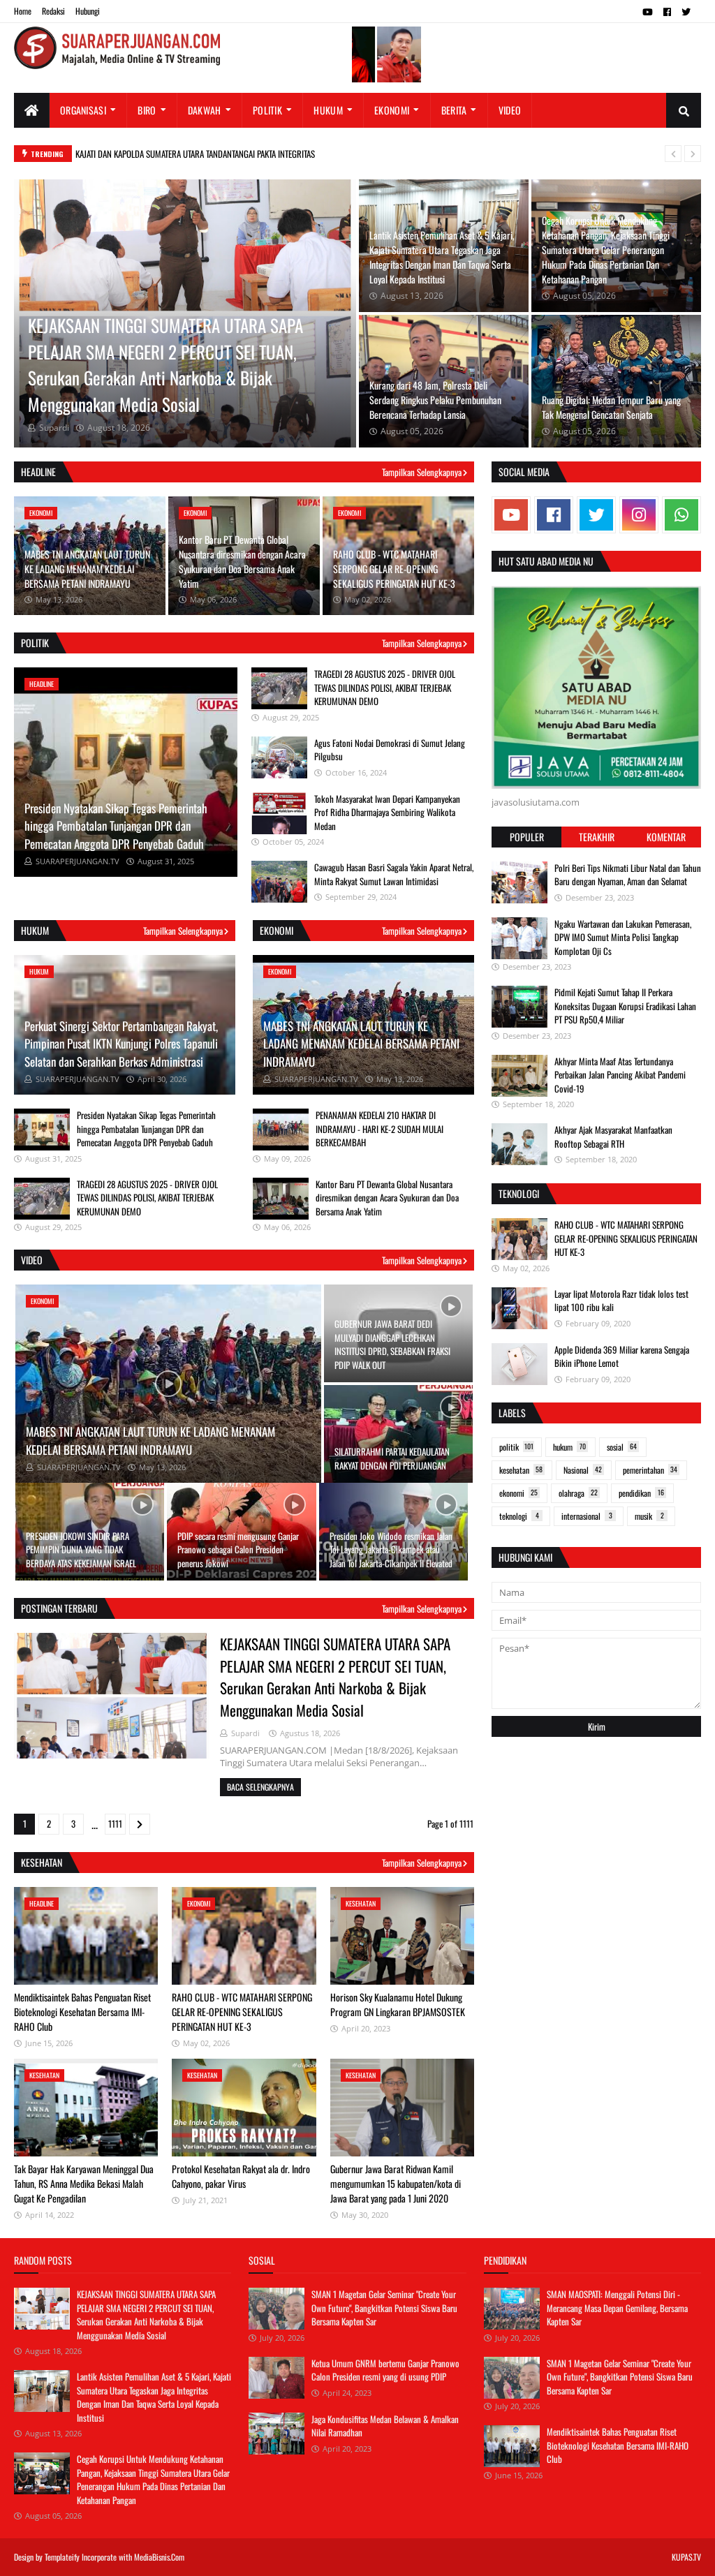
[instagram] (639, 515)
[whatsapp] (681, 515)
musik (649, 1516)
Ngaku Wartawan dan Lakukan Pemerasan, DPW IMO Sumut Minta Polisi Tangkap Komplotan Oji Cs (623, 937)
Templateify (62, 2557)
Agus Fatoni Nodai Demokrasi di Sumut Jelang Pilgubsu (390, 750)
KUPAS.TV (686, 2557)
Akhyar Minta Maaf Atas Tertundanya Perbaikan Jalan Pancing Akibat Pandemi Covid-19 (620, 1075)
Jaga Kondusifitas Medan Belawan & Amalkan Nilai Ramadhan (385, 2426)
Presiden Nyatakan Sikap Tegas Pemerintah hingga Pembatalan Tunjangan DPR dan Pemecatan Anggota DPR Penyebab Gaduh (116, 826)
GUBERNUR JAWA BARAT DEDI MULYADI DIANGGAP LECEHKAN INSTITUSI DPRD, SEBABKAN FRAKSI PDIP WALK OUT (392, 1344)
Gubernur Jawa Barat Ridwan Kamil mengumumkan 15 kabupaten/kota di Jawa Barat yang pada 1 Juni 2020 (396, 2183)
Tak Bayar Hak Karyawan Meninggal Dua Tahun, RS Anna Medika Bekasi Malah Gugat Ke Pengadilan (84, 2183)
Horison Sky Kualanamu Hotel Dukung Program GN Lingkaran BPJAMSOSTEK (398, 2004)
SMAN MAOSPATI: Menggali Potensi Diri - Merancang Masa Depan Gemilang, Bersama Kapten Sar (617, 2308)
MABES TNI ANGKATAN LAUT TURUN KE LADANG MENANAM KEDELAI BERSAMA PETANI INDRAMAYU (87, 569)
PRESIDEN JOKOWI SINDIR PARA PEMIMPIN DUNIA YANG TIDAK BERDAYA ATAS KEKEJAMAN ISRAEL (81, 1549)
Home (23, 11)
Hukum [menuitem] (328, 110)
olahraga (578, 1493)
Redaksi (53, 11)
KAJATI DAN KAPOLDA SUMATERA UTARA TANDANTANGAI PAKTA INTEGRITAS (195, 154)
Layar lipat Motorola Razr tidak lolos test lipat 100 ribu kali (621, 1301)
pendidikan (641, 1493)
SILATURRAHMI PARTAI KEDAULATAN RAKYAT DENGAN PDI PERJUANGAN (392, 1458)
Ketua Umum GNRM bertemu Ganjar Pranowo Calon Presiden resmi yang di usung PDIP (385, 2370)
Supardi (245, 1733)
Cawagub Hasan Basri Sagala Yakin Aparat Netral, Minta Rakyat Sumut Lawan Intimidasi (394, 874)
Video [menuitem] (510, 110)
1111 (115, 1823)
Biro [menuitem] (147, 110)
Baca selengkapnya (260, 1787)
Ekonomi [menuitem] (392, 110)
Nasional (583, 1470)
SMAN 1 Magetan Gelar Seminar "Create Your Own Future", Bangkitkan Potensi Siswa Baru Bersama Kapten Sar (384, 2308)
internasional (587, 1516)
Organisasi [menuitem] (83, 110)
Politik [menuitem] (267, 110)
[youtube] (648, 12)
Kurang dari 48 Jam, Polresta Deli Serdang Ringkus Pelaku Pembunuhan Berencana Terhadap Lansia (435, 400)
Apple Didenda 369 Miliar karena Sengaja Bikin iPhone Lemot (622, 1356)
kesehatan (521, 1470)
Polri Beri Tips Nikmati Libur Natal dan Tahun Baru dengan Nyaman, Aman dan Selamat (628, 875)
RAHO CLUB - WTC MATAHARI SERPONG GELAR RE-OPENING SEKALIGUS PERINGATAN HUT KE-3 (394, 569)
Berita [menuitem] (454, 110)
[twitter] (686, 12)
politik (516, 1447)
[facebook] (667, 12)
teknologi (519, 1516)
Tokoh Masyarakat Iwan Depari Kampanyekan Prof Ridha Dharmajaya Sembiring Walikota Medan (387, 812)
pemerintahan (650, 1470)
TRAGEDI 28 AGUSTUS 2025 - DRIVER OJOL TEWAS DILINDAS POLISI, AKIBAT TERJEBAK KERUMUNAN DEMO (385, 687)
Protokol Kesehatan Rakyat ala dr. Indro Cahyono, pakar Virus (241, 2176)
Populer (527, 837)
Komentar (666, 837)
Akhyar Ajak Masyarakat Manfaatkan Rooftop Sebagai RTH (613, 1137)
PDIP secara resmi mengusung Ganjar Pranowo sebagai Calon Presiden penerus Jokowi (238, 1549)
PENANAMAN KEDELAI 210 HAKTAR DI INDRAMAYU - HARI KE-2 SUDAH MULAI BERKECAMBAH (379, 1128)
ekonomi (518, 1493)
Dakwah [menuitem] (205, 110)
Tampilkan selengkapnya (422, 472)
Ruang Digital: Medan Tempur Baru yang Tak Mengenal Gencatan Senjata (611, 407)
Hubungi (88, 11)
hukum (569, 1447)
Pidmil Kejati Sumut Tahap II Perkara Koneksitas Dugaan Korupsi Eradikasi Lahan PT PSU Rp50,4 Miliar (625, 1006)
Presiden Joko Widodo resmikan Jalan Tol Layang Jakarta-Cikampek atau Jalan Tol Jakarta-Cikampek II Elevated (391, 1549)
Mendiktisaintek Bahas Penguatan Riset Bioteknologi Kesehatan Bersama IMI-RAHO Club (82, 2012)
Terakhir (597, 837)
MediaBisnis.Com (159, 2557)
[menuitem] (32, 110)
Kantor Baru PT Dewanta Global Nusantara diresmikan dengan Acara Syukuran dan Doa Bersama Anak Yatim (242, 561)
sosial (622, 1447)
